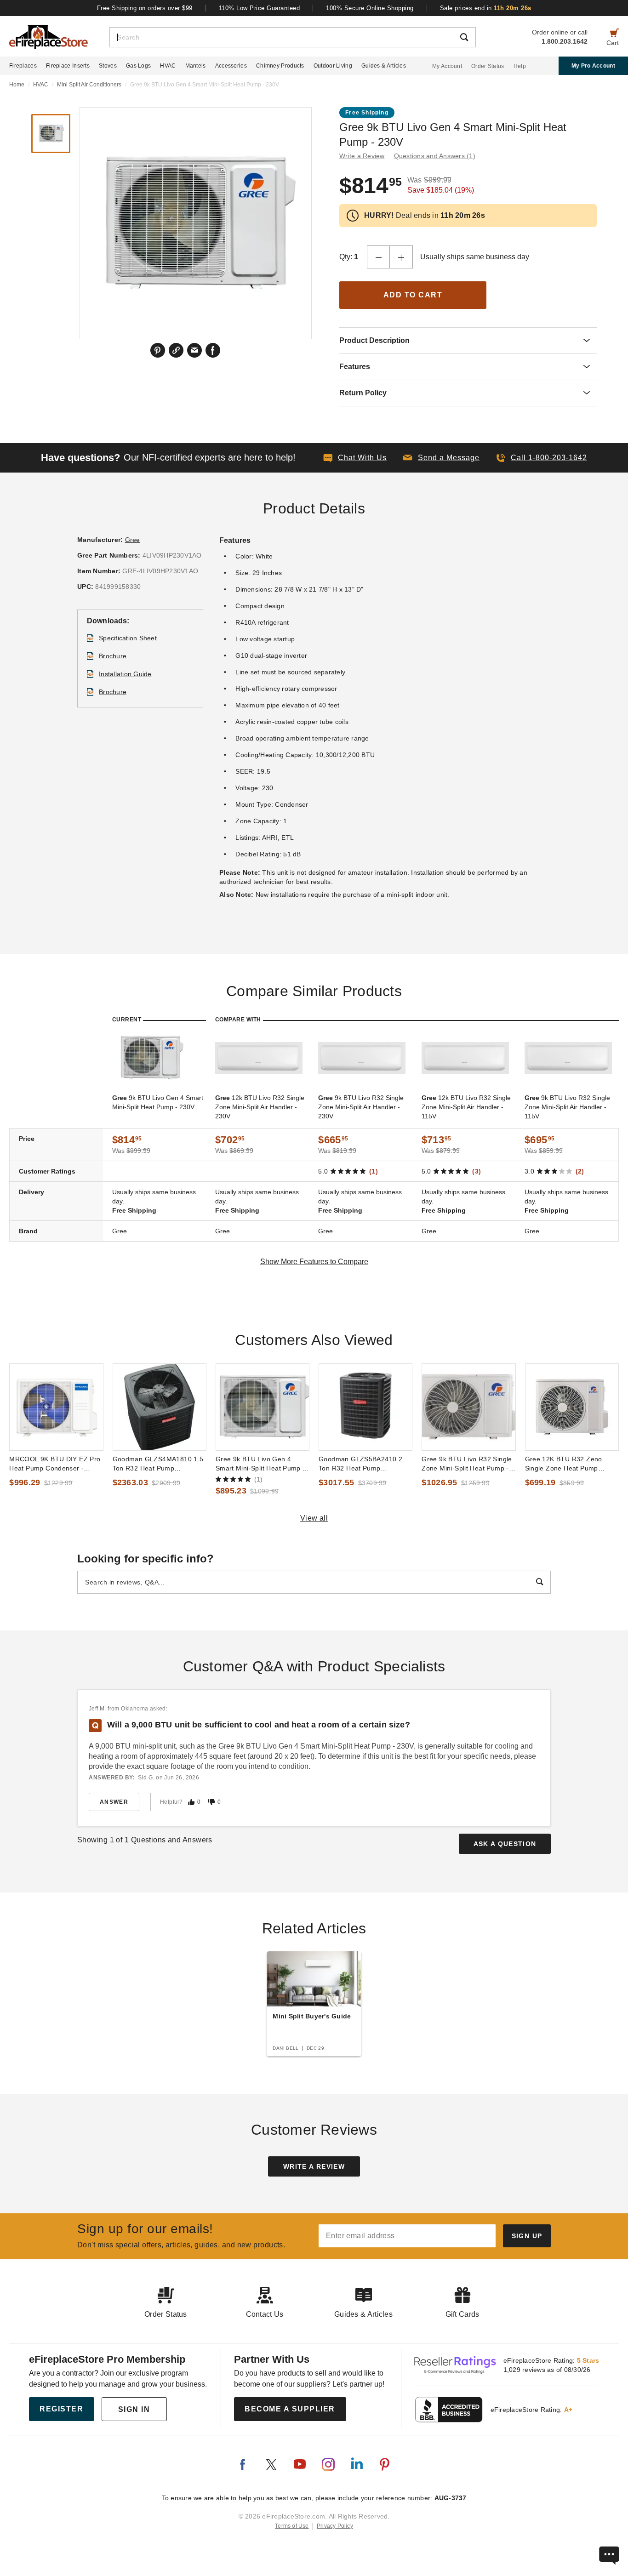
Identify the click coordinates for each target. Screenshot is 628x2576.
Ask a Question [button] (505, 1844)
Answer (114, 1802)
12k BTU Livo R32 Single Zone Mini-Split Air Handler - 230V (260, 1107)
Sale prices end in (486, 8)
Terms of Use (292, 2526)
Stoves (108, 66)
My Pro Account (593, 66)
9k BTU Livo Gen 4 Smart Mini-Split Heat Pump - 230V (158, 1102)
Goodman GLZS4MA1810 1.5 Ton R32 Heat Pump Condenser (158, 1464)
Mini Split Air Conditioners (89, 85)
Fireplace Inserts (68, 66)
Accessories (231, 66)
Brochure (113, 656)
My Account (447, 66)
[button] (441, 458)
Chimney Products (280, 66)
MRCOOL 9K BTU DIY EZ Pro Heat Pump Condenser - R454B (55, 1464)
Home (17, 85)
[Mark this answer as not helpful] (211, 1802)
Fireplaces (23, 66)
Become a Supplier (290, 2409)
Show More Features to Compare (314, 1262)
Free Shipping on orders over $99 (145, 8)
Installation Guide (125, 674)
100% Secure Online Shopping (370, 8)
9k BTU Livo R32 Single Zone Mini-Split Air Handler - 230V (361, 1107)
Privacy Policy (335, 2526)
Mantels (196, 66)
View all (314, 1518)
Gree (133, 540)
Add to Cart (413, 295)
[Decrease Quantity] (378, 257)
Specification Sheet (128, 638)
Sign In (134, 2409)
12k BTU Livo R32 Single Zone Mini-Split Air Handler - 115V (466, 1107)
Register (61, 2409)
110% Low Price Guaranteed (260, 8)
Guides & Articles (384, 66)
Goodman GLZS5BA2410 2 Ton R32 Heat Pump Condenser (360, 1464)
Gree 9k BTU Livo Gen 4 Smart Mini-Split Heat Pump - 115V (260, 1464)
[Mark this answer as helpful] (191, 1802)
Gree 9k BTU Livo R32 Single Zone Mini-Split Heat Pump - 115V (467, 1464)
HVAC (168, 66)
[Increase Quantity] (401, 257)
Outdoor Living (333, 66)
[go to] (56, 1407)
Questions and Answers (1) (435, 156)
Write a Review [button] (362, 156)
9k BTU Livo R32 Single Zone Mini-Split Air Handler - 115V (567, 1107)
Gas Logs (138, 66)
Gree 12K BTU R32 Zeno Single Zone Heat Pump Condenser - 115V (564, 1464)
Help (520, 66)
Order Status (488, 66)
